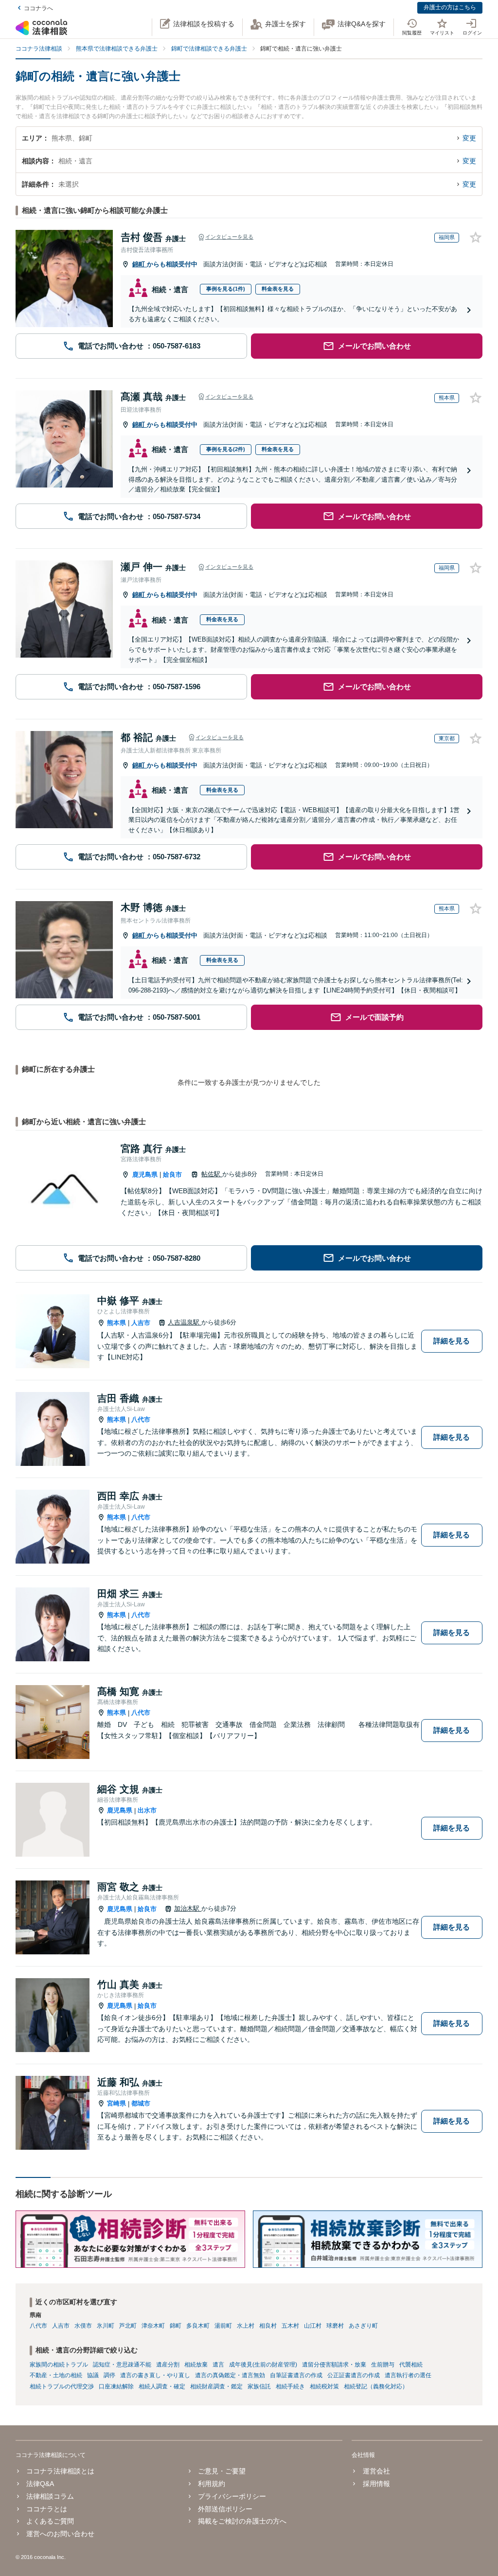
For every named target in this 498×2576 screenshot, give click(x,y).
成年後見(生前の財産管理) (263, 2365)
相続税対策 (324, 2386)
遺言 (218, 2365)
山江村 (313, 2326)
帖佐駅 (212, 1174)
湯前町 (223, 2326)
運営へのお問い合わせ (60, 2534)
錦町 (140, 264)
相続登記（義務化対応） (376, 2386)
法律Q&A (40, 2484)
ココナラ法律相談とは (60, 2471)
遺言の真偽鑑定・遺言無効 (230, 2375)
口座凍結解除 (116, 2386)
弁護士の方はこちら (450, 7)
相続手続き (290, 2386)
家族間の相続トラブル (59, 2365)
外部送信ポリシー (225, 2509)
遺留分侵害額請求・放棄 (334, 2365)
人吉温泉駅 (185, 1322)
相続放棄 (196, 2365)
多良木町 (198, 2326)
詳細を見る (452, 1341)
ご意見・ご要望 (222, 2471)
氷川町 (106, 2326)
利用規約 (212, 2484)
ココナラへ (38, 8)
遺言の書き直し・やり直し (155, 2375)
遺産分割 (168, 2365)
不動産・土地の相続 (56, 2375)
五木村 (290, 2326)
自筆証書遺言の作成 (296, 2375)
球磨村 (335, 2326)
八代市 (141, 1419)
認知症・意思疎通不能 (122, 2365)
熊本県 (116, 1323)
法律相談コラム (50, 2496)
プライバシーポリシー (232, 2496)
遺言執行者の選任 (408, 2375)
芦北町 (128, 2326)
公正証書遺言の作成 (354, 2375)
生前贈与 (383, 2365)
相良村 (268, 2326)
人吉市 (141, 1323)
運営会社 (376, 2471)
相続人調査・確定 (162, 2386)
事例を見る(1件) (226, 289)
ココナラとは (47, 2509)
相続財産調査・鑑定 (216, 2386)
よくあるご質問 (50, 2521)
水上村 (246, 2326)
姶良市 (172, 1175)
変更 (469, 138)
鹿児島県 (145, 1175)
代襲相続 (411, 2365)
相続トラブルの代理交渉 (62, 2386)
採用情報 (376, 2484)
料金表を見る (278, 289)
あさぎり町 (363, 2326)
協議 (93, 2375)
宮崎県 (116, 2103)
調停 (109, 2375)
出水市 (147, 1810)
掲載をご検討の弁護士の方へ (242, 2521)
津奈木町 (153, 2326)
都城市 (141, 2103)
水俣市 (83, 2326)
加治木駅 (188, 1908)
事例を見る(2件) (226, 449)
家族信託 (259, 2386)
